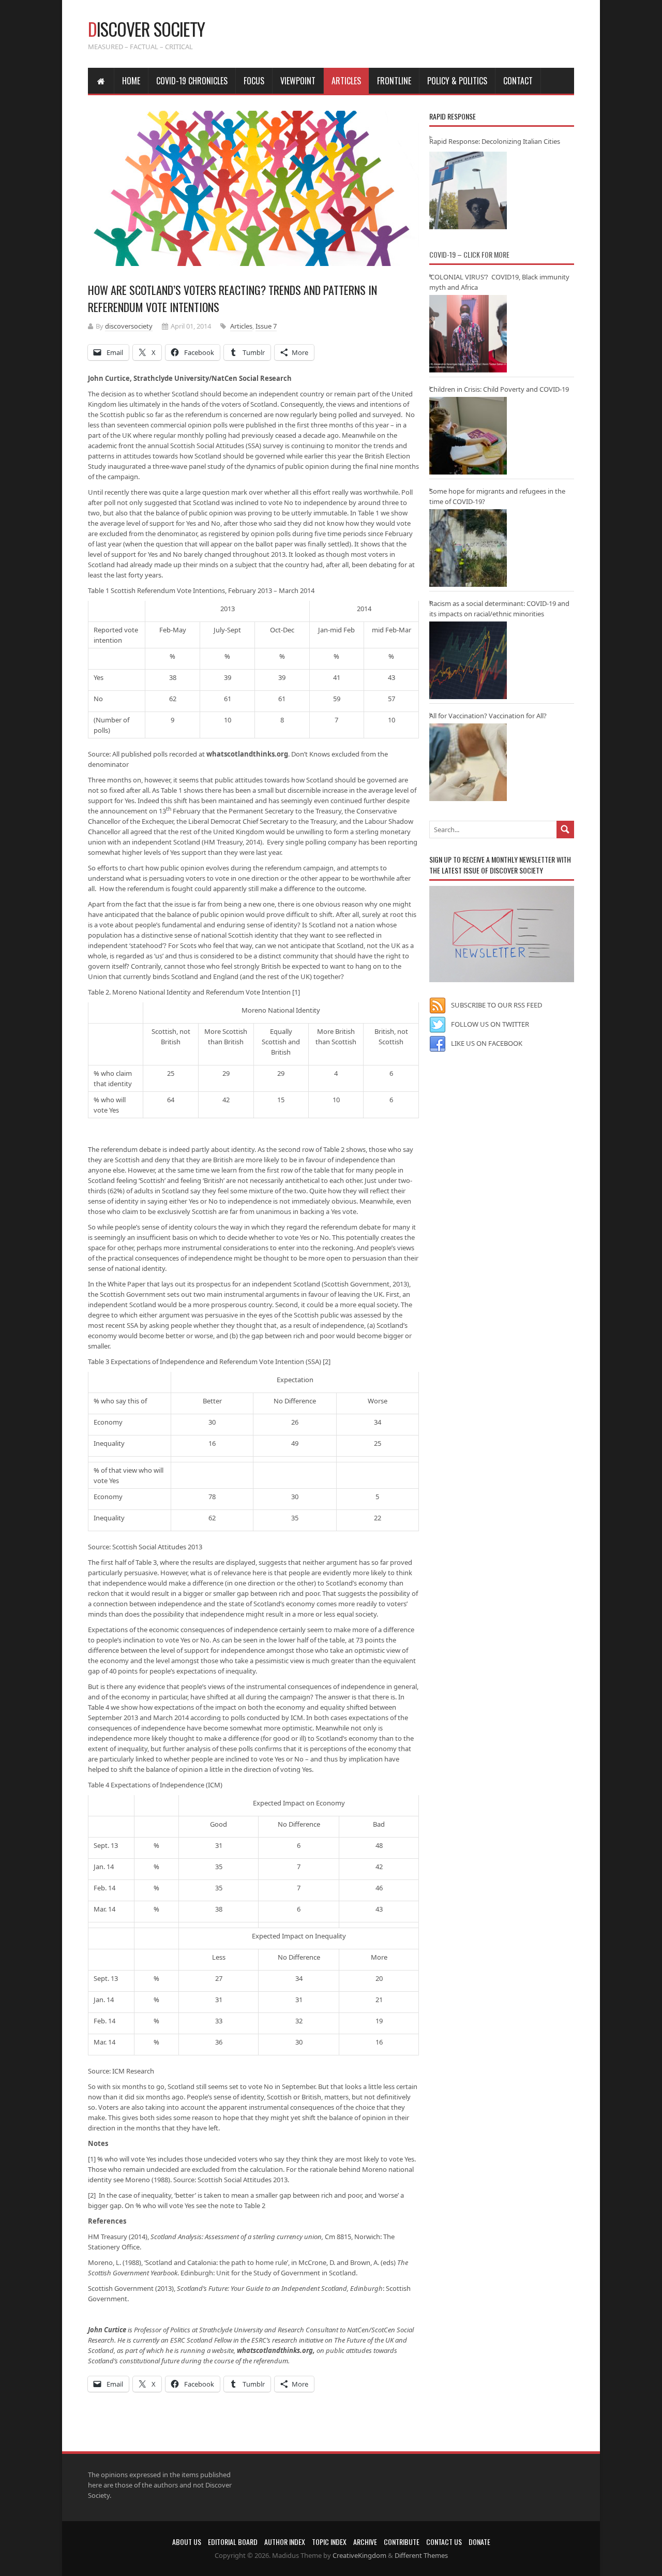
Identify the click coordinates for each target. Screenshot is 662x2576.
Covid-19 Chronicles (192, 81)
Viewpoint (298, 81)
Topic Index (329, 2542)
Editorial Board (233, 2542)
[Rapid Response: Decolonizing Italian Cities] (468, 190)
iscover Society (146, 29)
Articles (346, 81)
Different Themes (421, 2555)
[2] (327, 1361)
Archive (365, 2542)
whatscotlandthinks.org (247, 754)
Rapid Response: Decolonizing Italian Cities (495, 141)
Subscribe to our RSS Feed (496, 1005)
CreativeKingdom (359, 2555)
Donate (479, 2542)
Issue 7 (266, 326)
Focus (254, 81)
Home (131, 81)
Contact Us (444, 2542)
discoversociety (129, 326)
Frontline (394, 81)
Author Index (285, 2542)
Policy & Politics (457, 81)
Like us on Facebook (487, 1043)
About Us (187, 2542)
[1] (296, 992)
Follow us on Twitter (490, 1024)
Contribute (402, 2542)
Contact (518, 81)
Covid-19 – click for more (469, 254)
